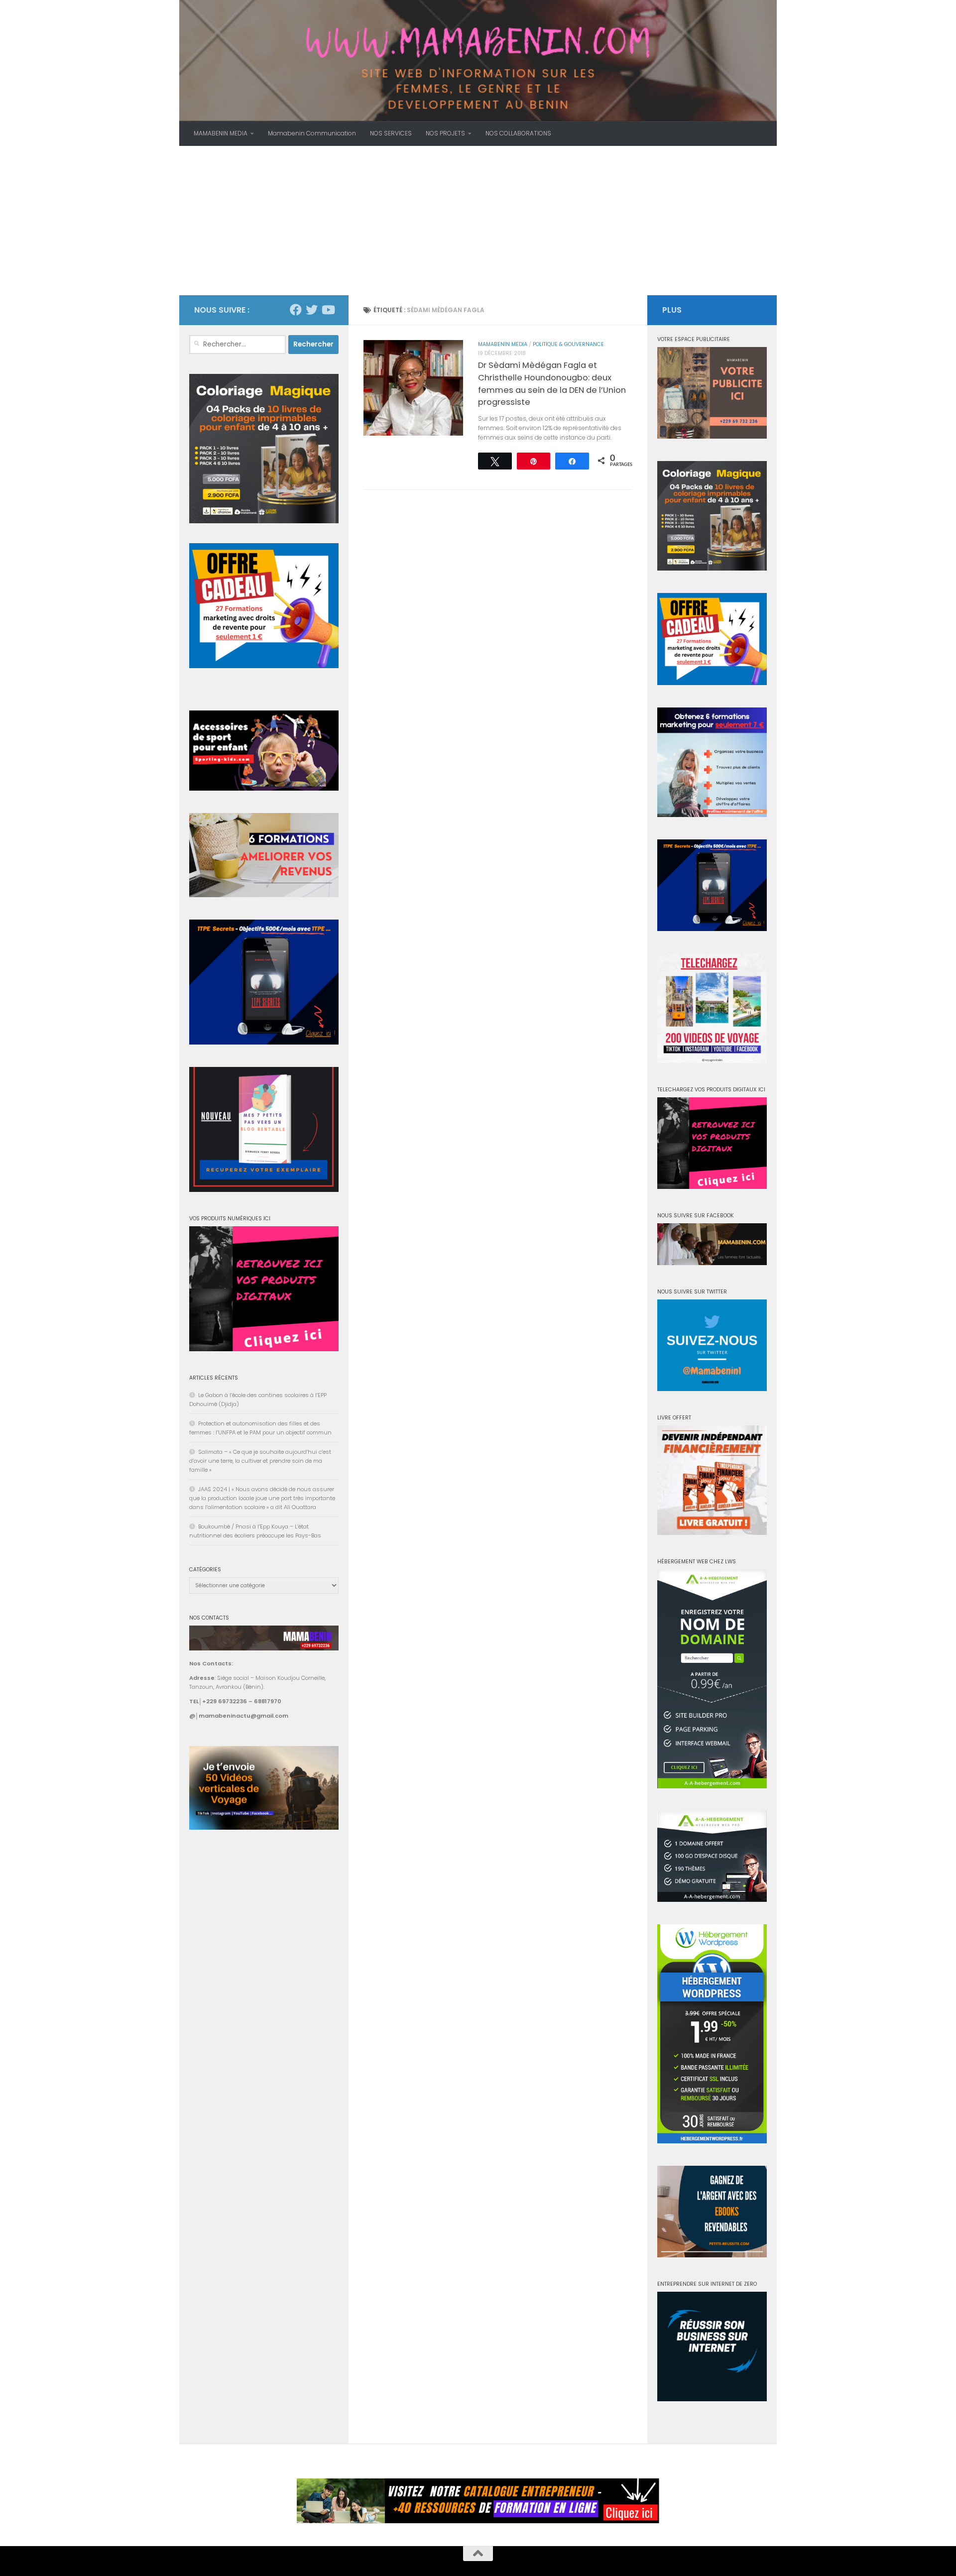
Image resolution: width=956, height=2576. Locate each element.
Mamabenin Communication (312, 133)
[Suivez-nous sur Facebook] (296, 310)
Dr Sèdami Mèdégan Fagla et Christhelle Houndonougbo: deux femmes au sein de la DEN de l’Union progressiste (552, 384)
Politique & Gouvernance (568, 344)
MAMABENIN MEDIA (221, 133)
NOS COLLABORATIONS (518, 133)
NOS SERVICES (391, 133)
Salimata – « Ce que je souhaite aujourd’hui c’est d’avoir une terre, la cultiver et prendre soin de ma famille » (260, 1461)
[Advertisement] (478, 221)
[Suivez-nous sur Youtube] (328, 310)
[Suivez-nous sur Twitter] (312, 310)
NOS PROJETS (445, 133)
